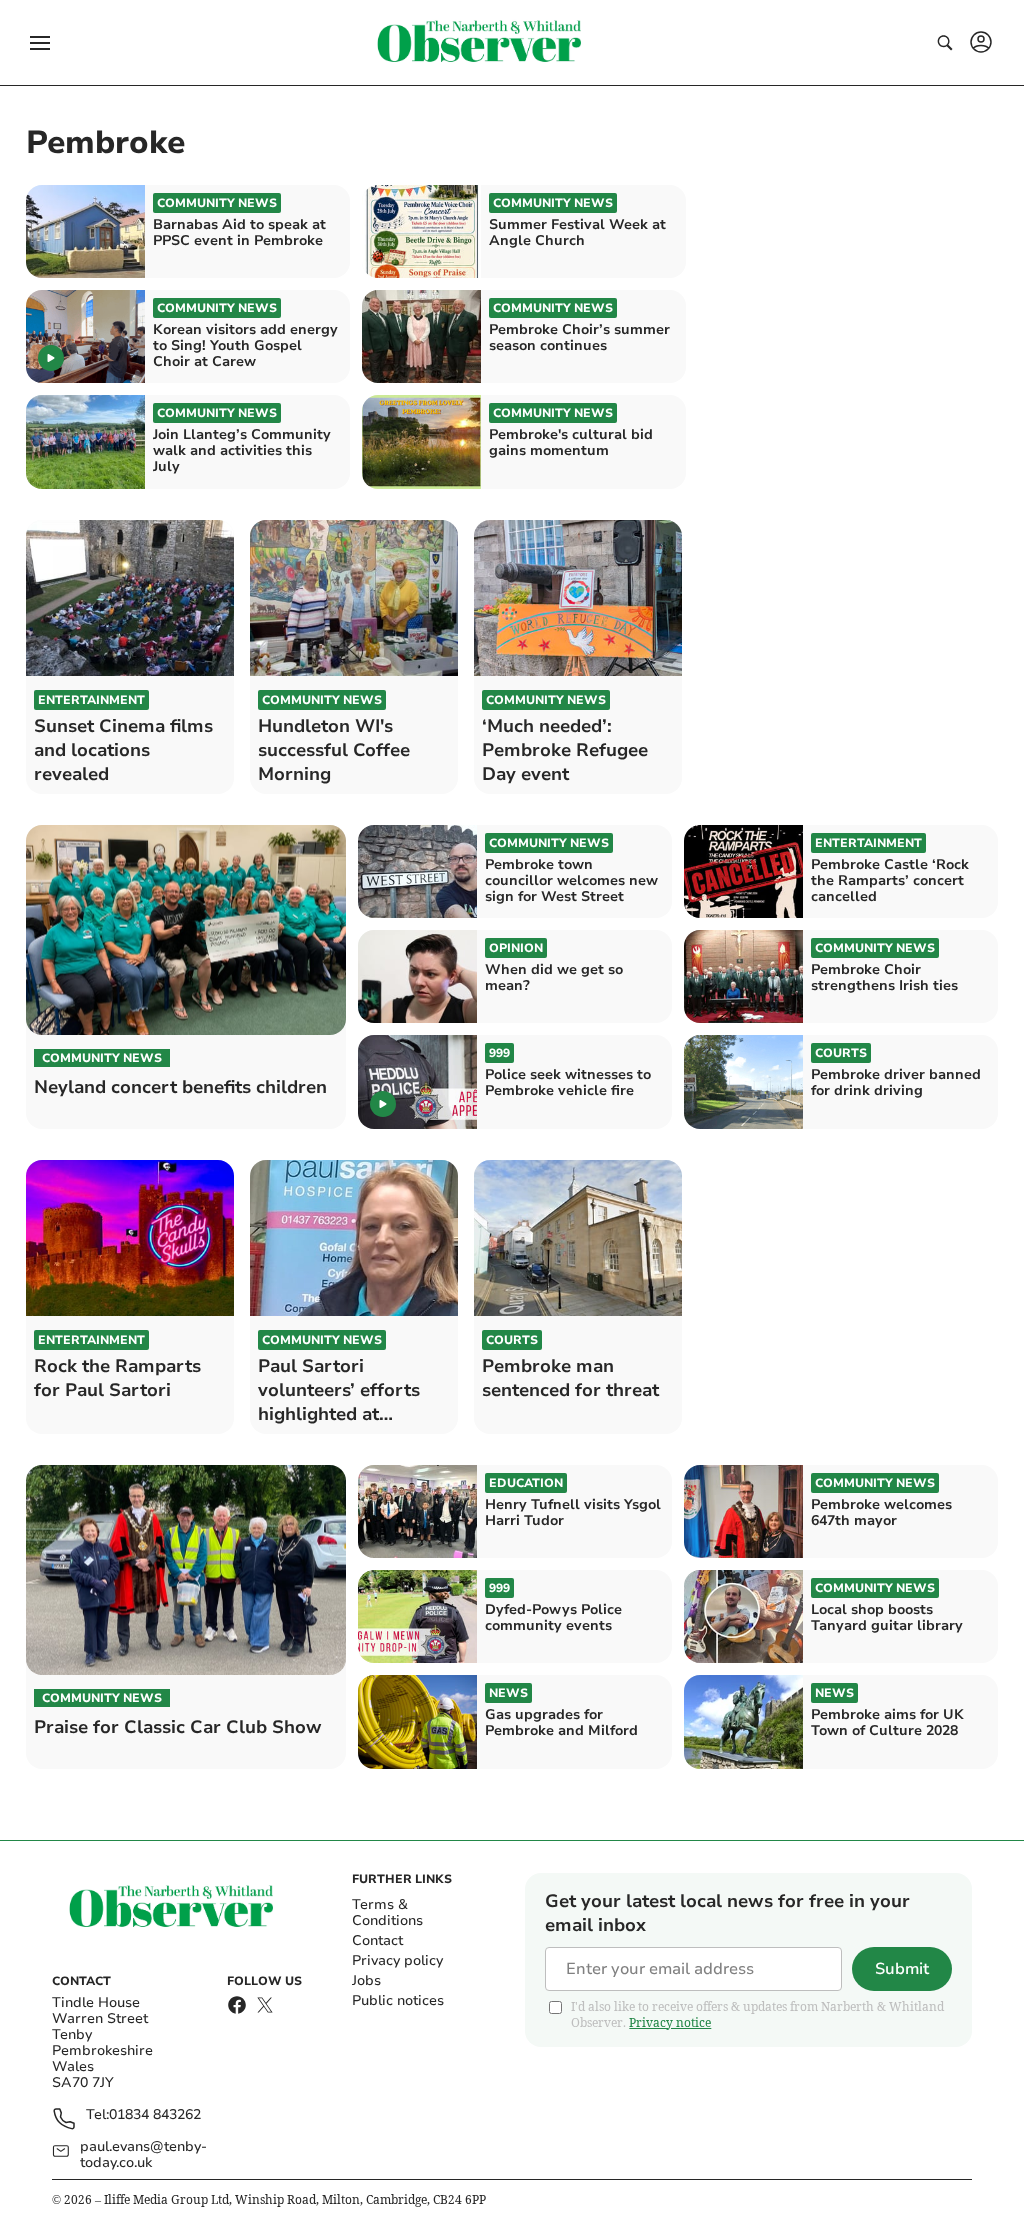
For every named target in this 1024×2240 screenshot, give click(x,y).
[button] (40, 43)
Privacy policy (397, 1960)
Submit (902, 1969)
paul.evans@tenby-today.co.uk (143, 2155)
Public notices (398, 2000)
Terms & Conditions (387, 1912)
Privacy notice (670, 2022)
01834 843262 (155, 2115)
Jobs (366, 1980)
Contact (377, 1940)
